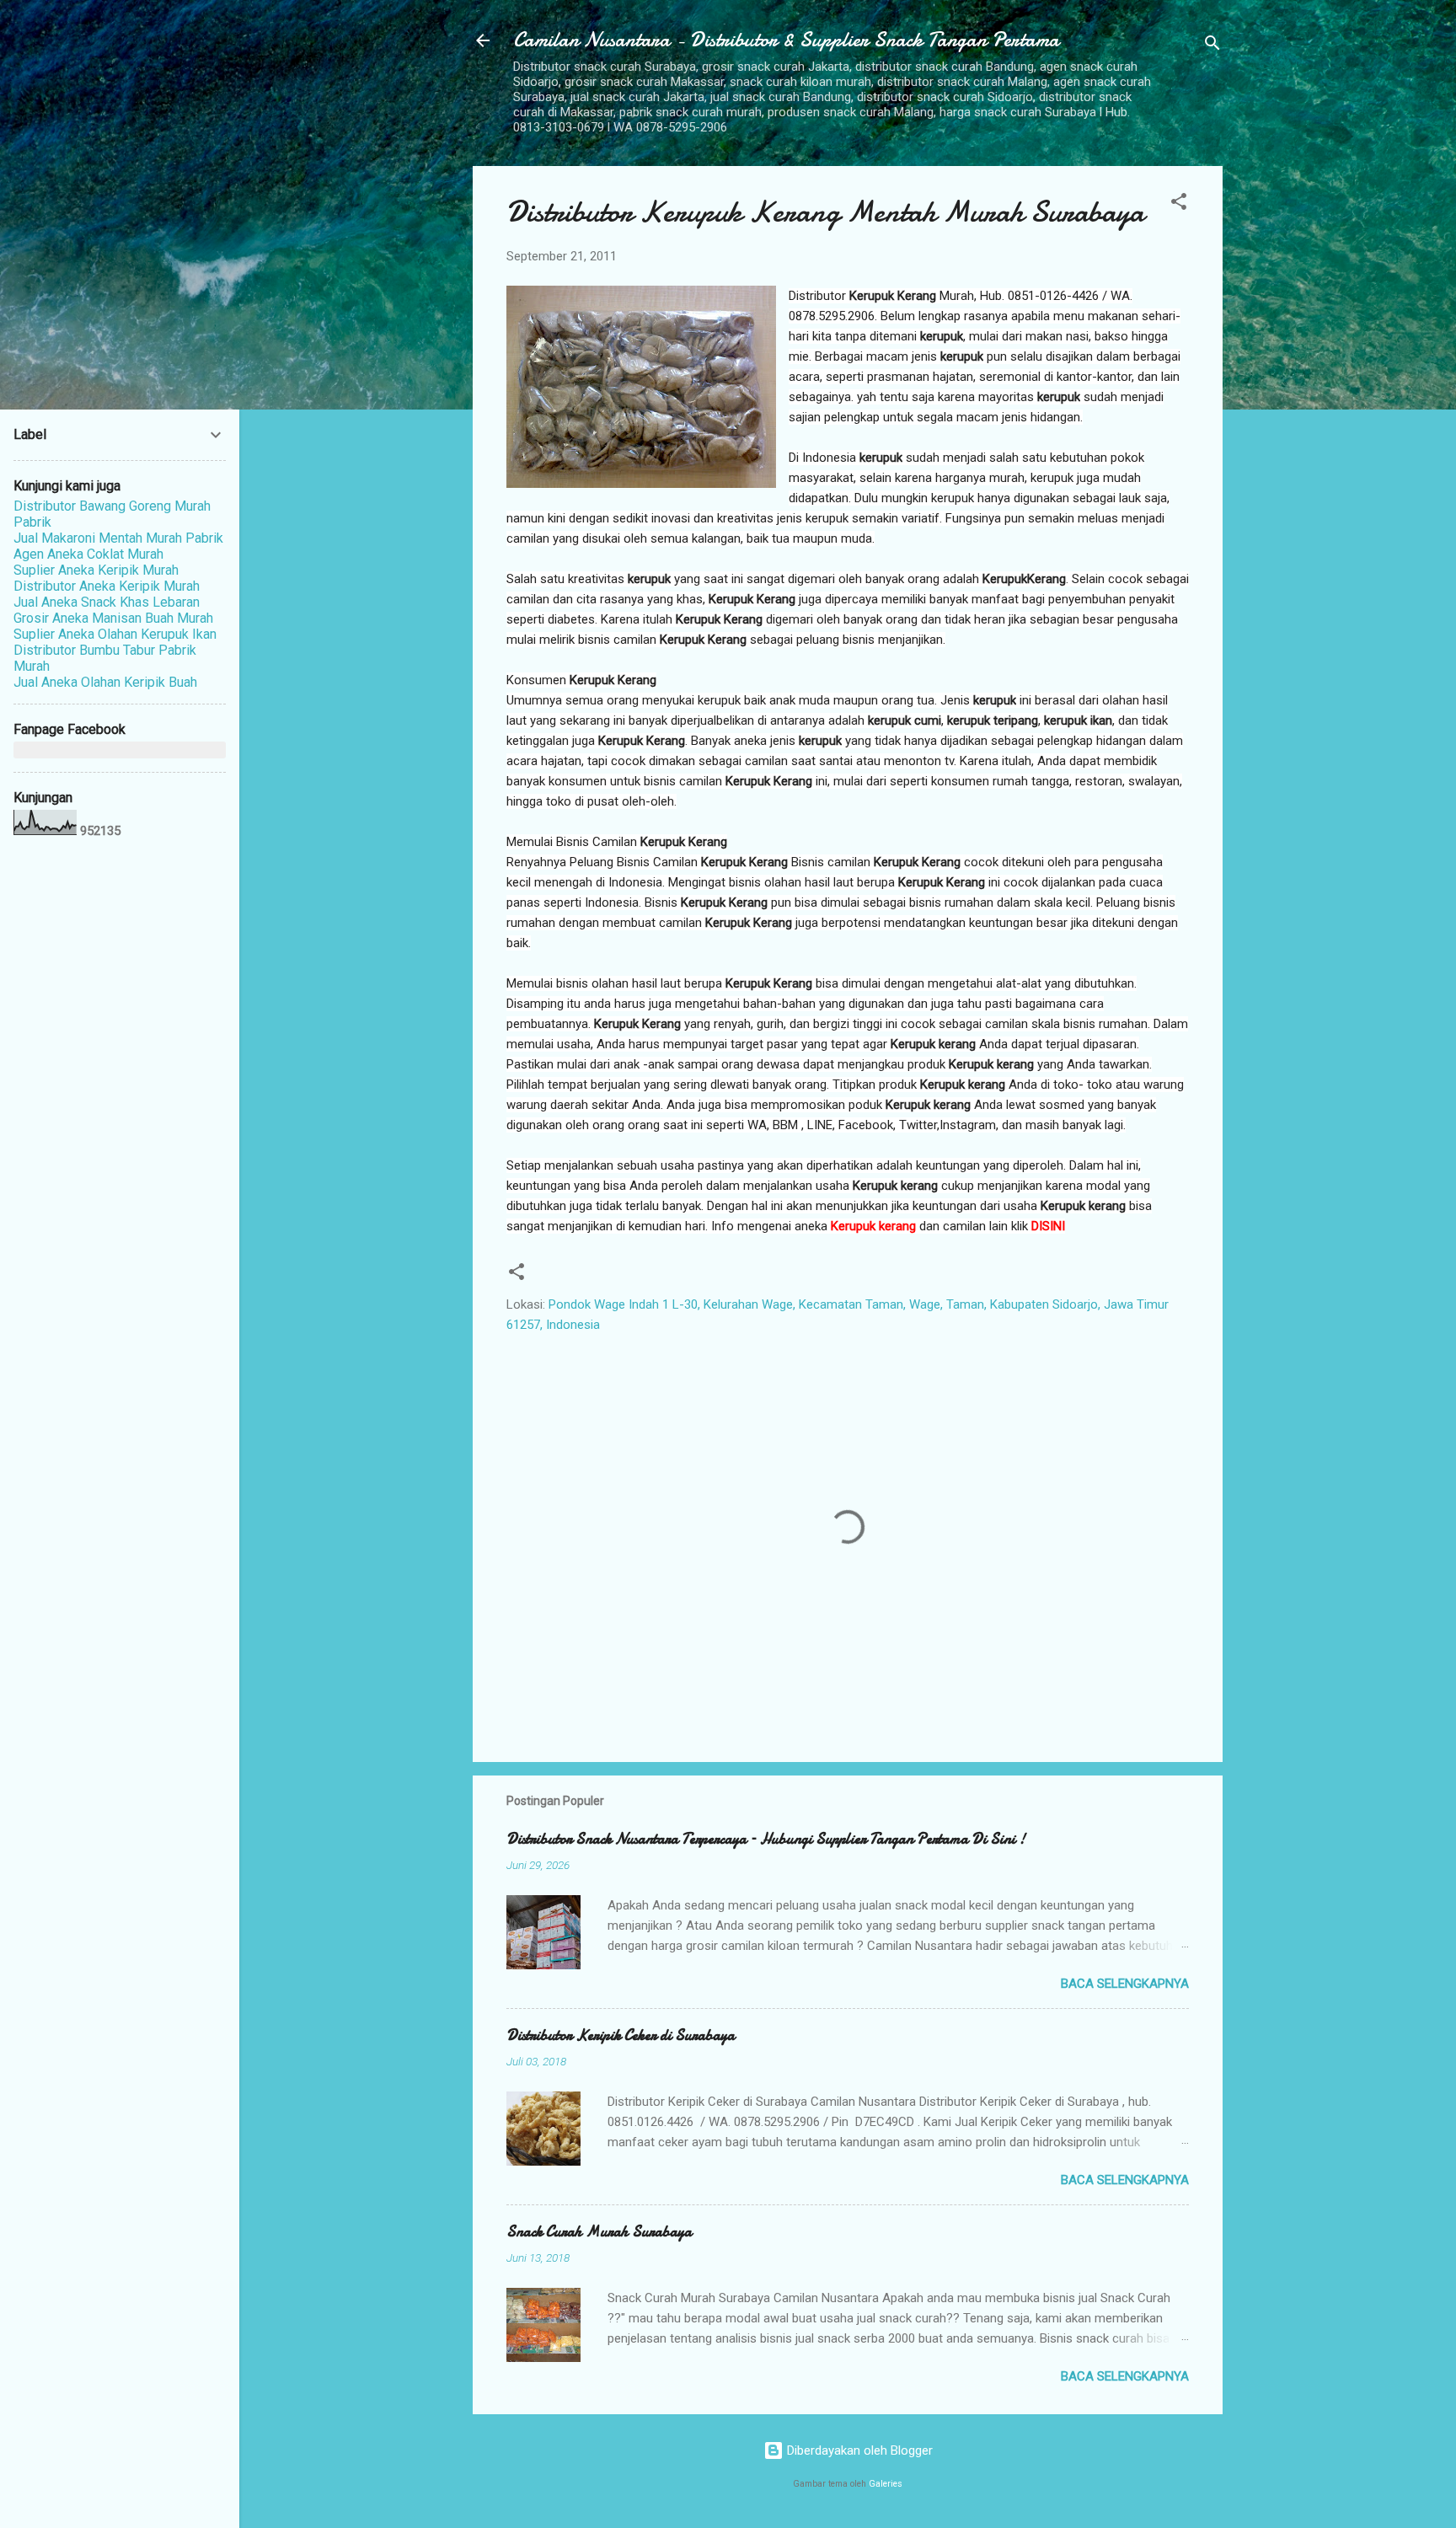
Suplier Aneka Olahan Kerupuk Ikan (115, 634)
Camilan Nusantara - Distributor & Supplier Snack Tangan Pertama (786, 40)
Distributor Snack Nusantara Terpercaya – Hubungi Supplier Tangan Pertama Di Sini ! (766, 1839)
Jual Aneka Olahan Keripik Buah (105, 682)
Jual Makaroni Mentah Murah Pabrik (118, 538)
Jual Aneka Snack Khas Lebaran (107, 602)
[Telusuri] (1212, 46)
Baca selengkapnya (1125, 1984)
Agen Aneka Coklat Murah (88, 554)
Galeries (886, 2484)
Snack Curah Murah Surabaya (599, 2232)
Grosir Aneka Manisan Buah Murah (113, 618)
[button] (1179, 204)
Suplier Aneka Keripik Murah (96, 570)
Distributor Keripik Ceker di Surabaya (621, 2035)
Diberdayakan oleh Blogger (858, 2450)
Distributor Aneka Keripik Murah (107, 586)
